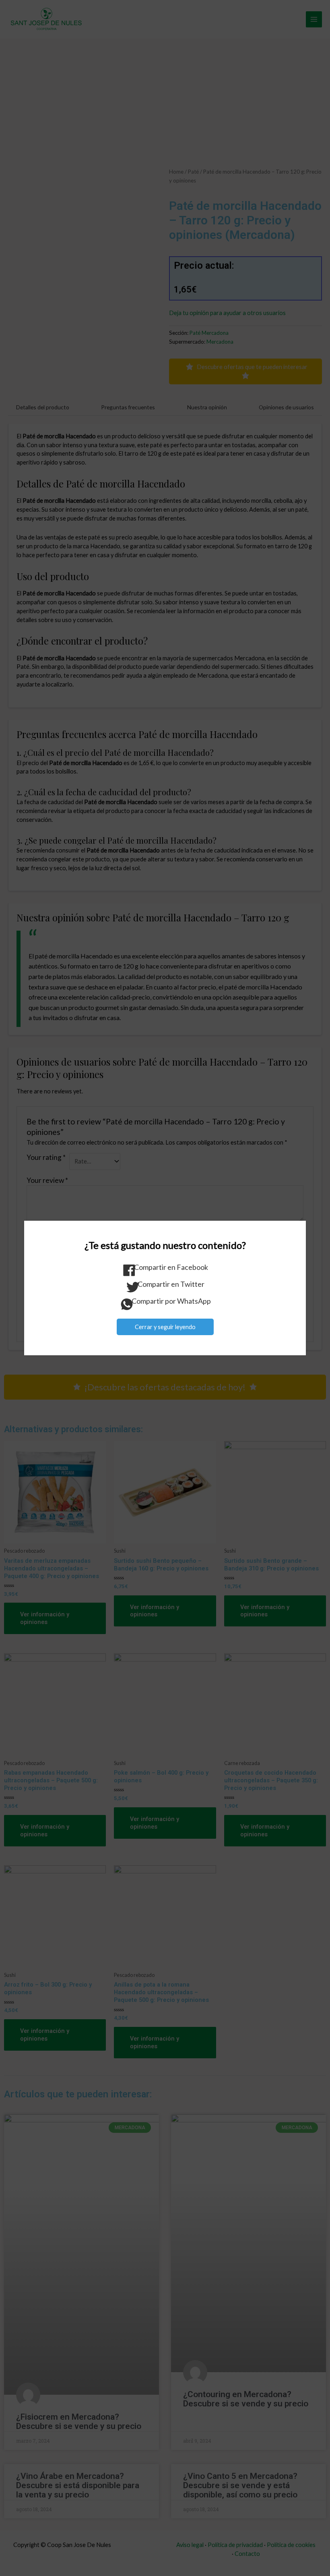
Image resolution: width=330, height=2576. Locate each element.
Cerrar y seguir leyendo (165, 1327)
